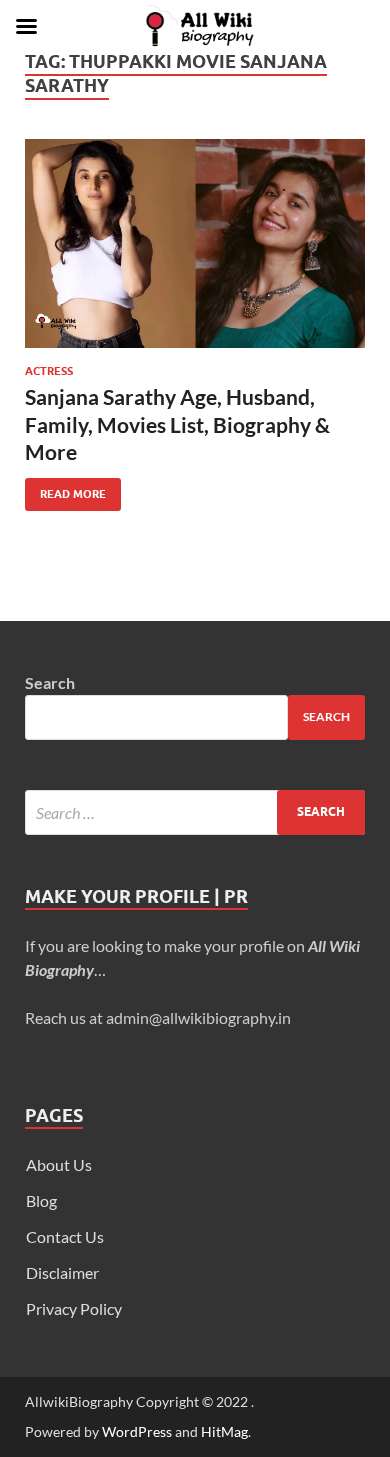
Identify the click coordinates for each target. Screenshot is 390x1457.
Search (50, 682)
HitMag (224, 1431)
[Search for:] (195, 812)
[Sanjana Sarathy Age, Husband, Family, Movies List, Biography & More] (195, 243)
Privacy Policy (74, 1308)
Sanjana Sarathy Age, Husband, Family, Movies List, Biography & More (177, 424)
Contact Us (65, 1236)
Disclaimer (62, 1272)
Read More (65, 489)
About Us (59, 1164)
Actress (49, 371)
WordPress (137, 1431)
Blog (41, 1200)
